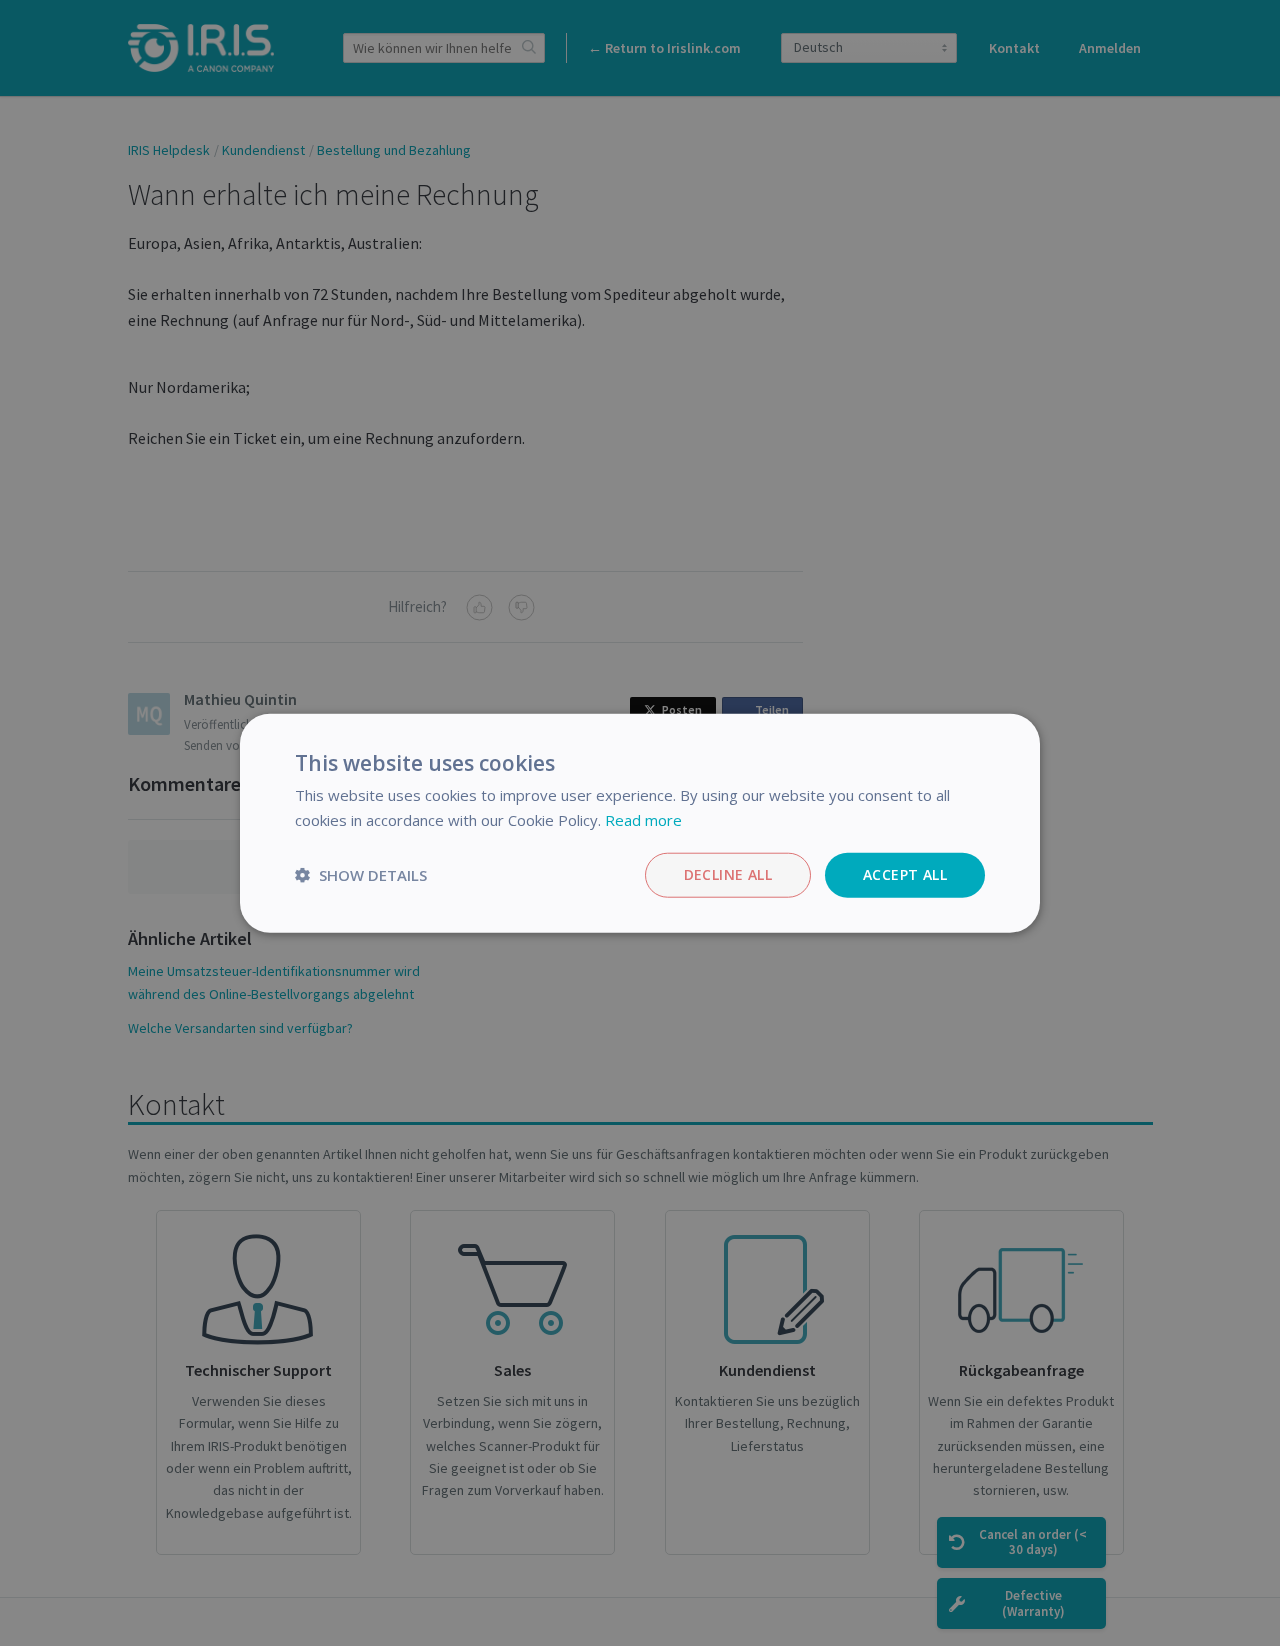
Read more (643, 820)
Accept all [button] (905, 874)
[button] (361, 875)
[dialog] (640, 823)
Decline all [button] (728, 874)
